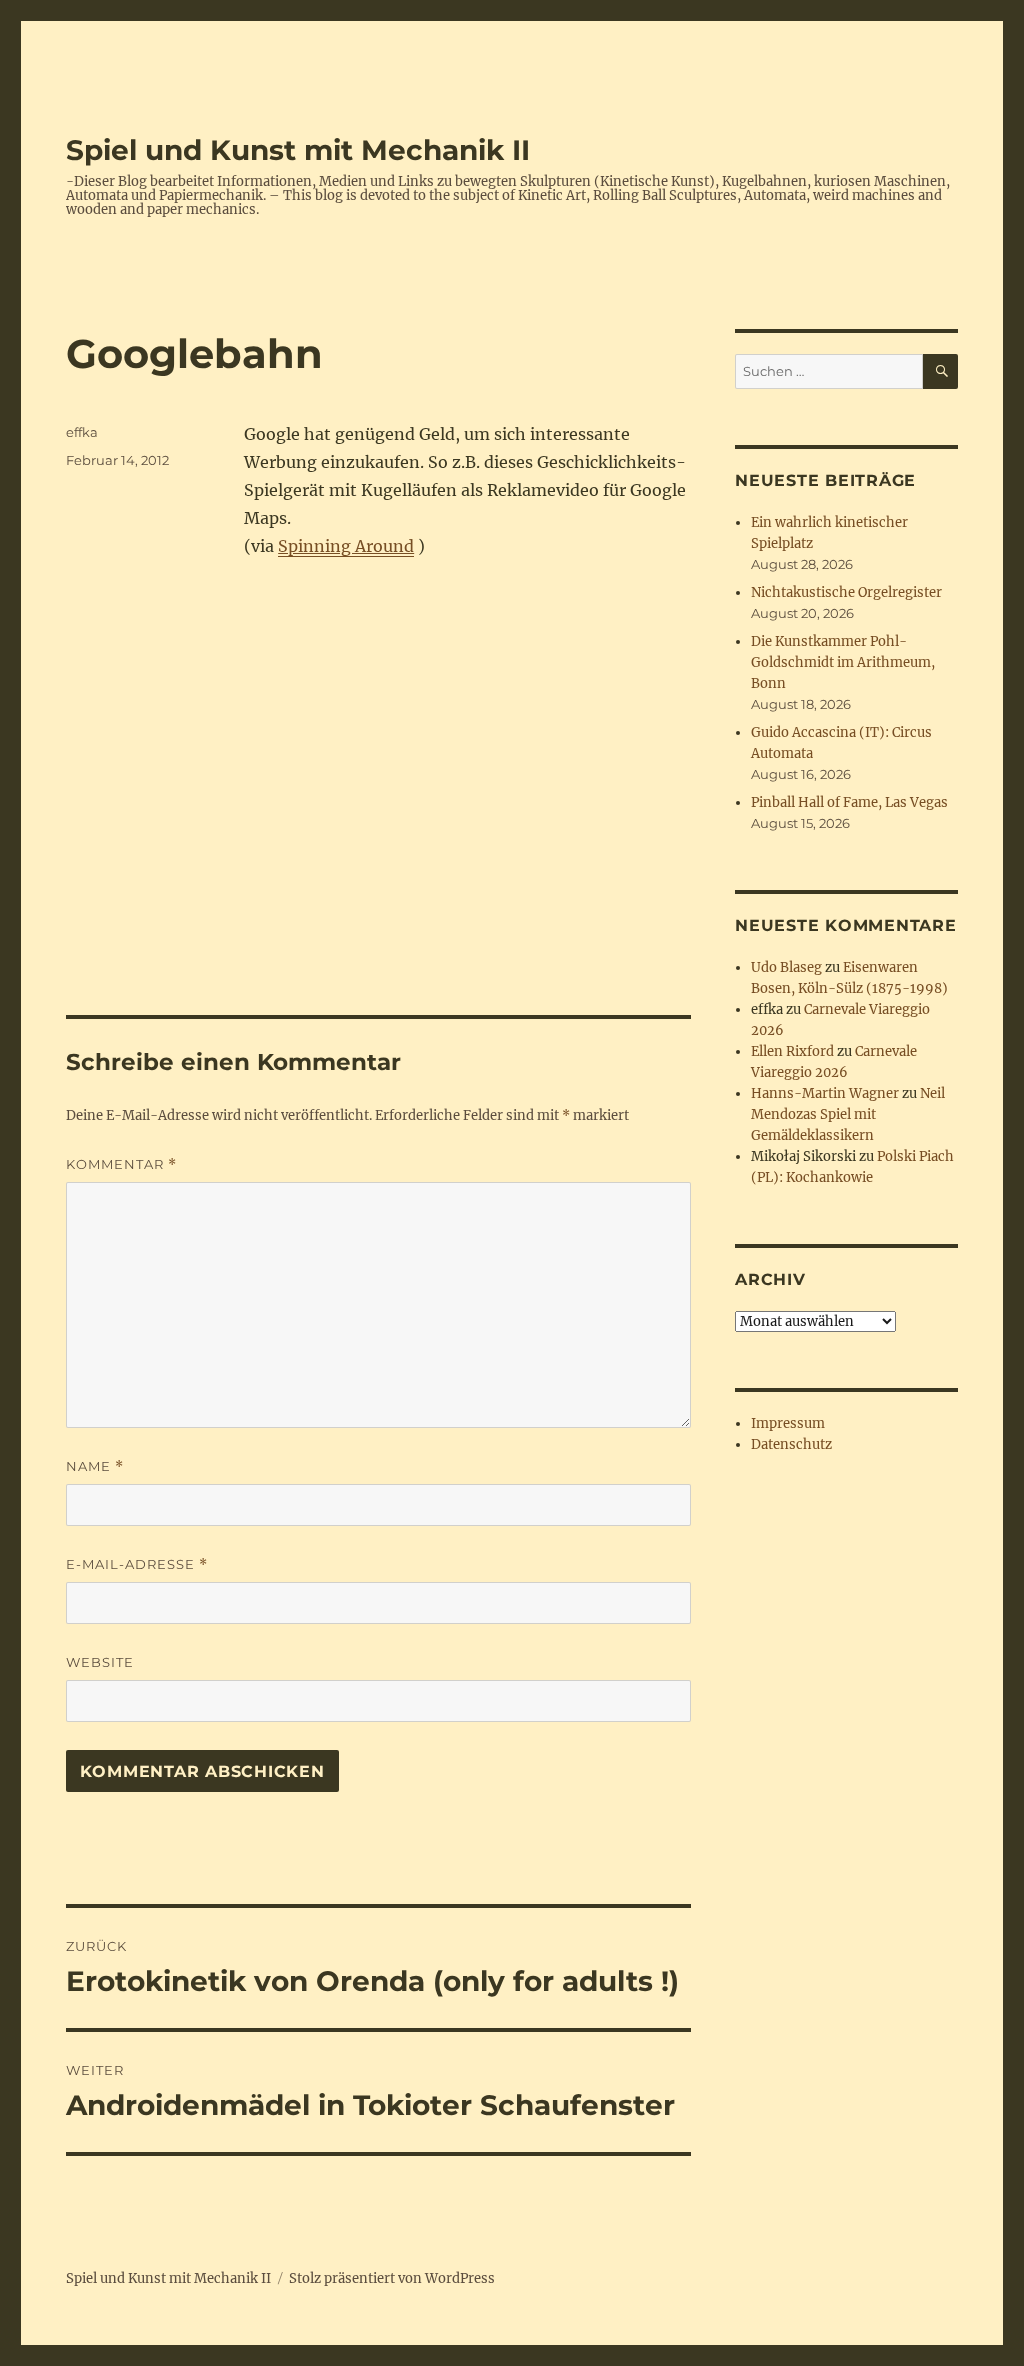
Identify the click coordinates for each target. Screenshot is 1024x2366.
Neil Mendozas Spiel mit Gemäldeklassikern (848, 1114)
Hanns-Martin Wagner (825, 1093)
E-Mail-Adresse (137, 1564)
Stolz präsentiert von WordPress (392, 2278)
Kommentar (121, 1164)
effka (82, 432)
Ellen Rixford (792, 1051)
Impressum (788, 1423)
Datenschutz (791, 1444)
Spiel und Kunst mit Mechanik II (298, 150)
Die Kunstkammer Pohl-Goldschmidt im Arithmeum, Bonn (843, 662)
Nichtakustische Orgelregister (846, 592)
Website (100, 1662)
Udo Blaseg (786, 967)
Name (95, 1466)
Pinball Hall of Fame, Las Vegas (849, 802)
